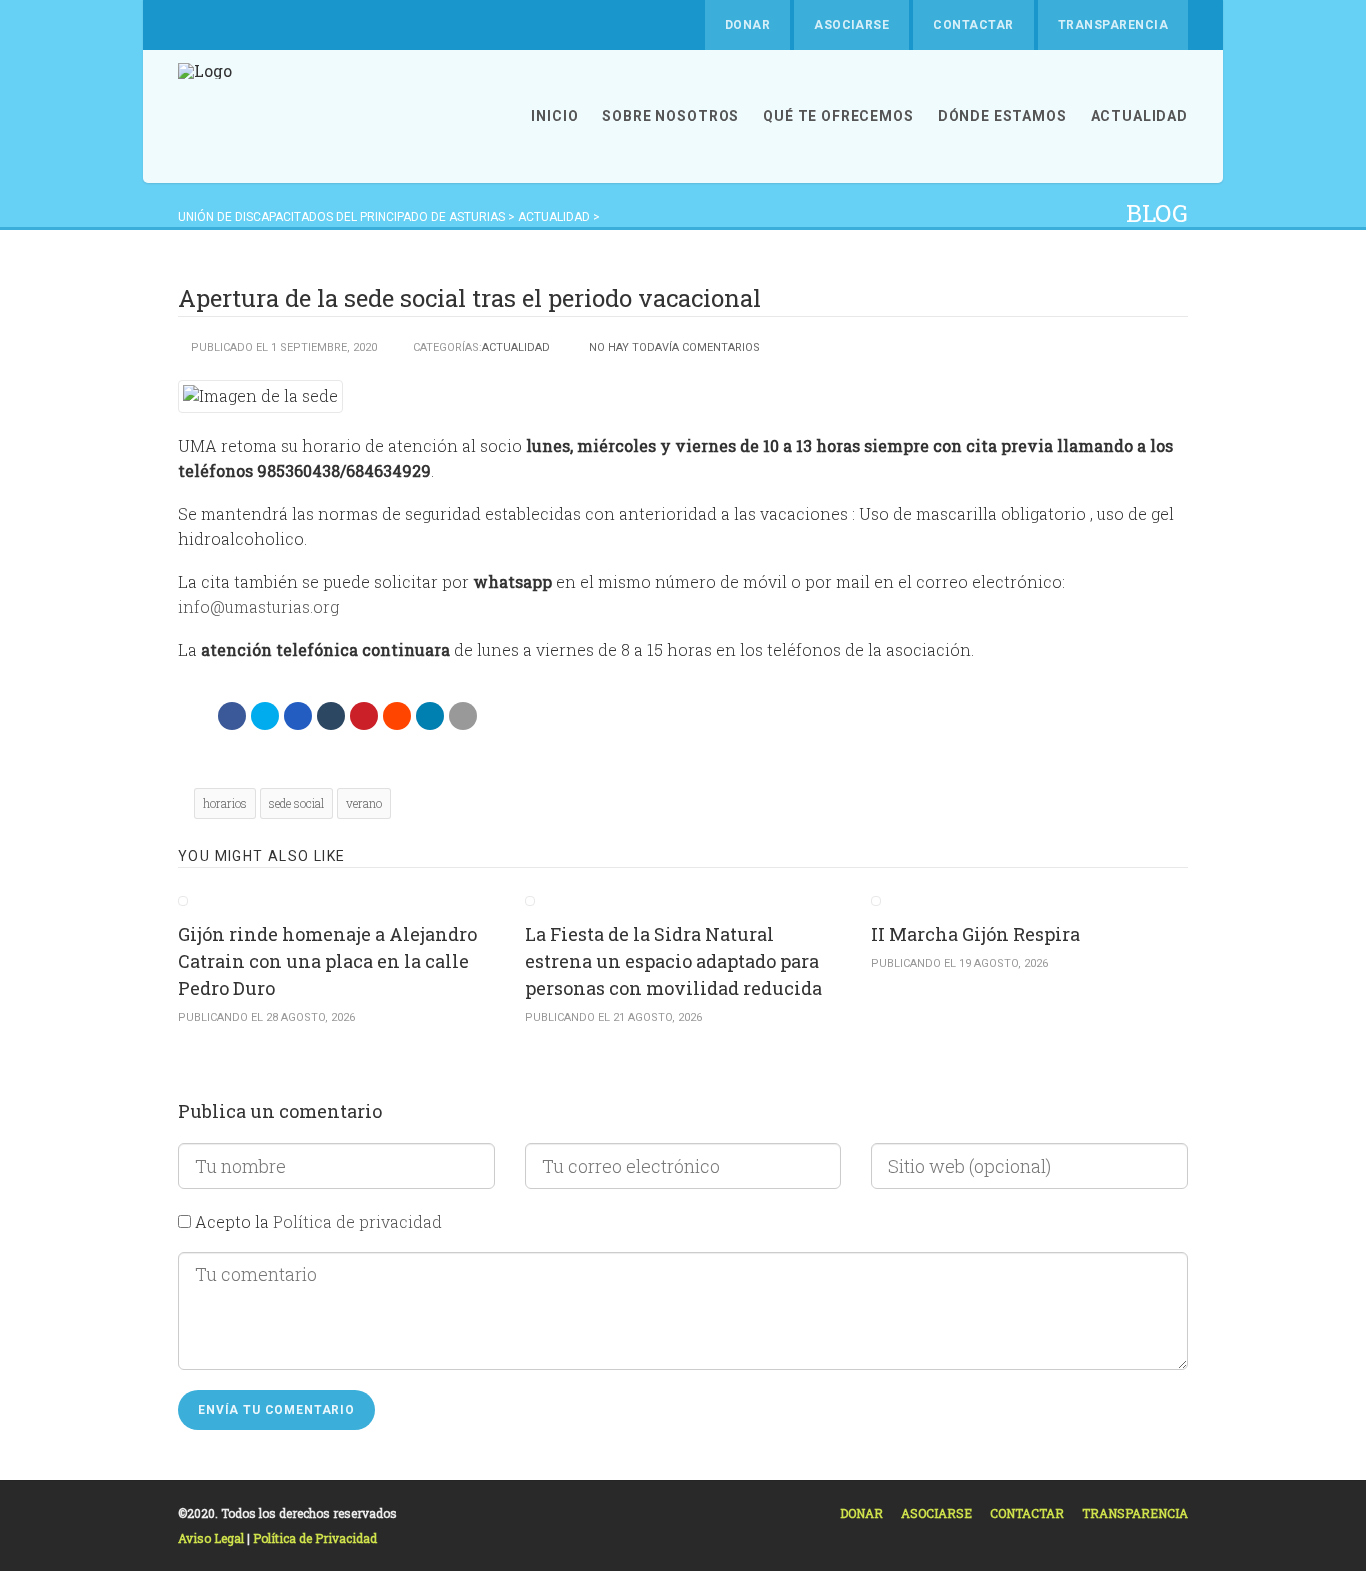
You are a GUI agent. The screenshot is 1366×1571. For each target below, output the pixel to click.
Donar (747, 25)
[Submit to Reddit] (397, 716)
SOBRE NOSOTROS (670, 116)
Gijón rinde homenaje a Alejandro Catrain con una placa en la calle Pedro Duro (327, 961)
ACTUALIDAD (1139, 116)
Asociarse (851, 25)
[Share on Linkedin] (430, 716)
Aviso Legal (212, 1538)
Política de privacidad (357, 1221)
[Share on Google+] (298, 716)
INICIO (554, 116)
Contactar (973, 25)
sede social (296, 803)
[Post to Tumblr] (331, 716)
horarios (225, 803)
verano (364, 803)
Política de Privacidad (315, 1538)
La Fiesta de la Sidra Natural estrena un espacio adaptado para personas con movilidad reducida (673, 961)
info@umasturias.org (258, 606)
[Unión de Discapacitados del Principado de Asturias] (205, 116)
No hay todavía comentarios (674, 347)
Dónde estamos (1002, 116)
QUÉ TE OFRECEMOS (838, 116)
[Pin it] (364, 716)
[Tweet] (265, 716)
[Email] (463, 716)
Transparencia (1113, 25)
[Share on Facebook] (232, 716)
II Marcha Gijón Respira (975, 934)
